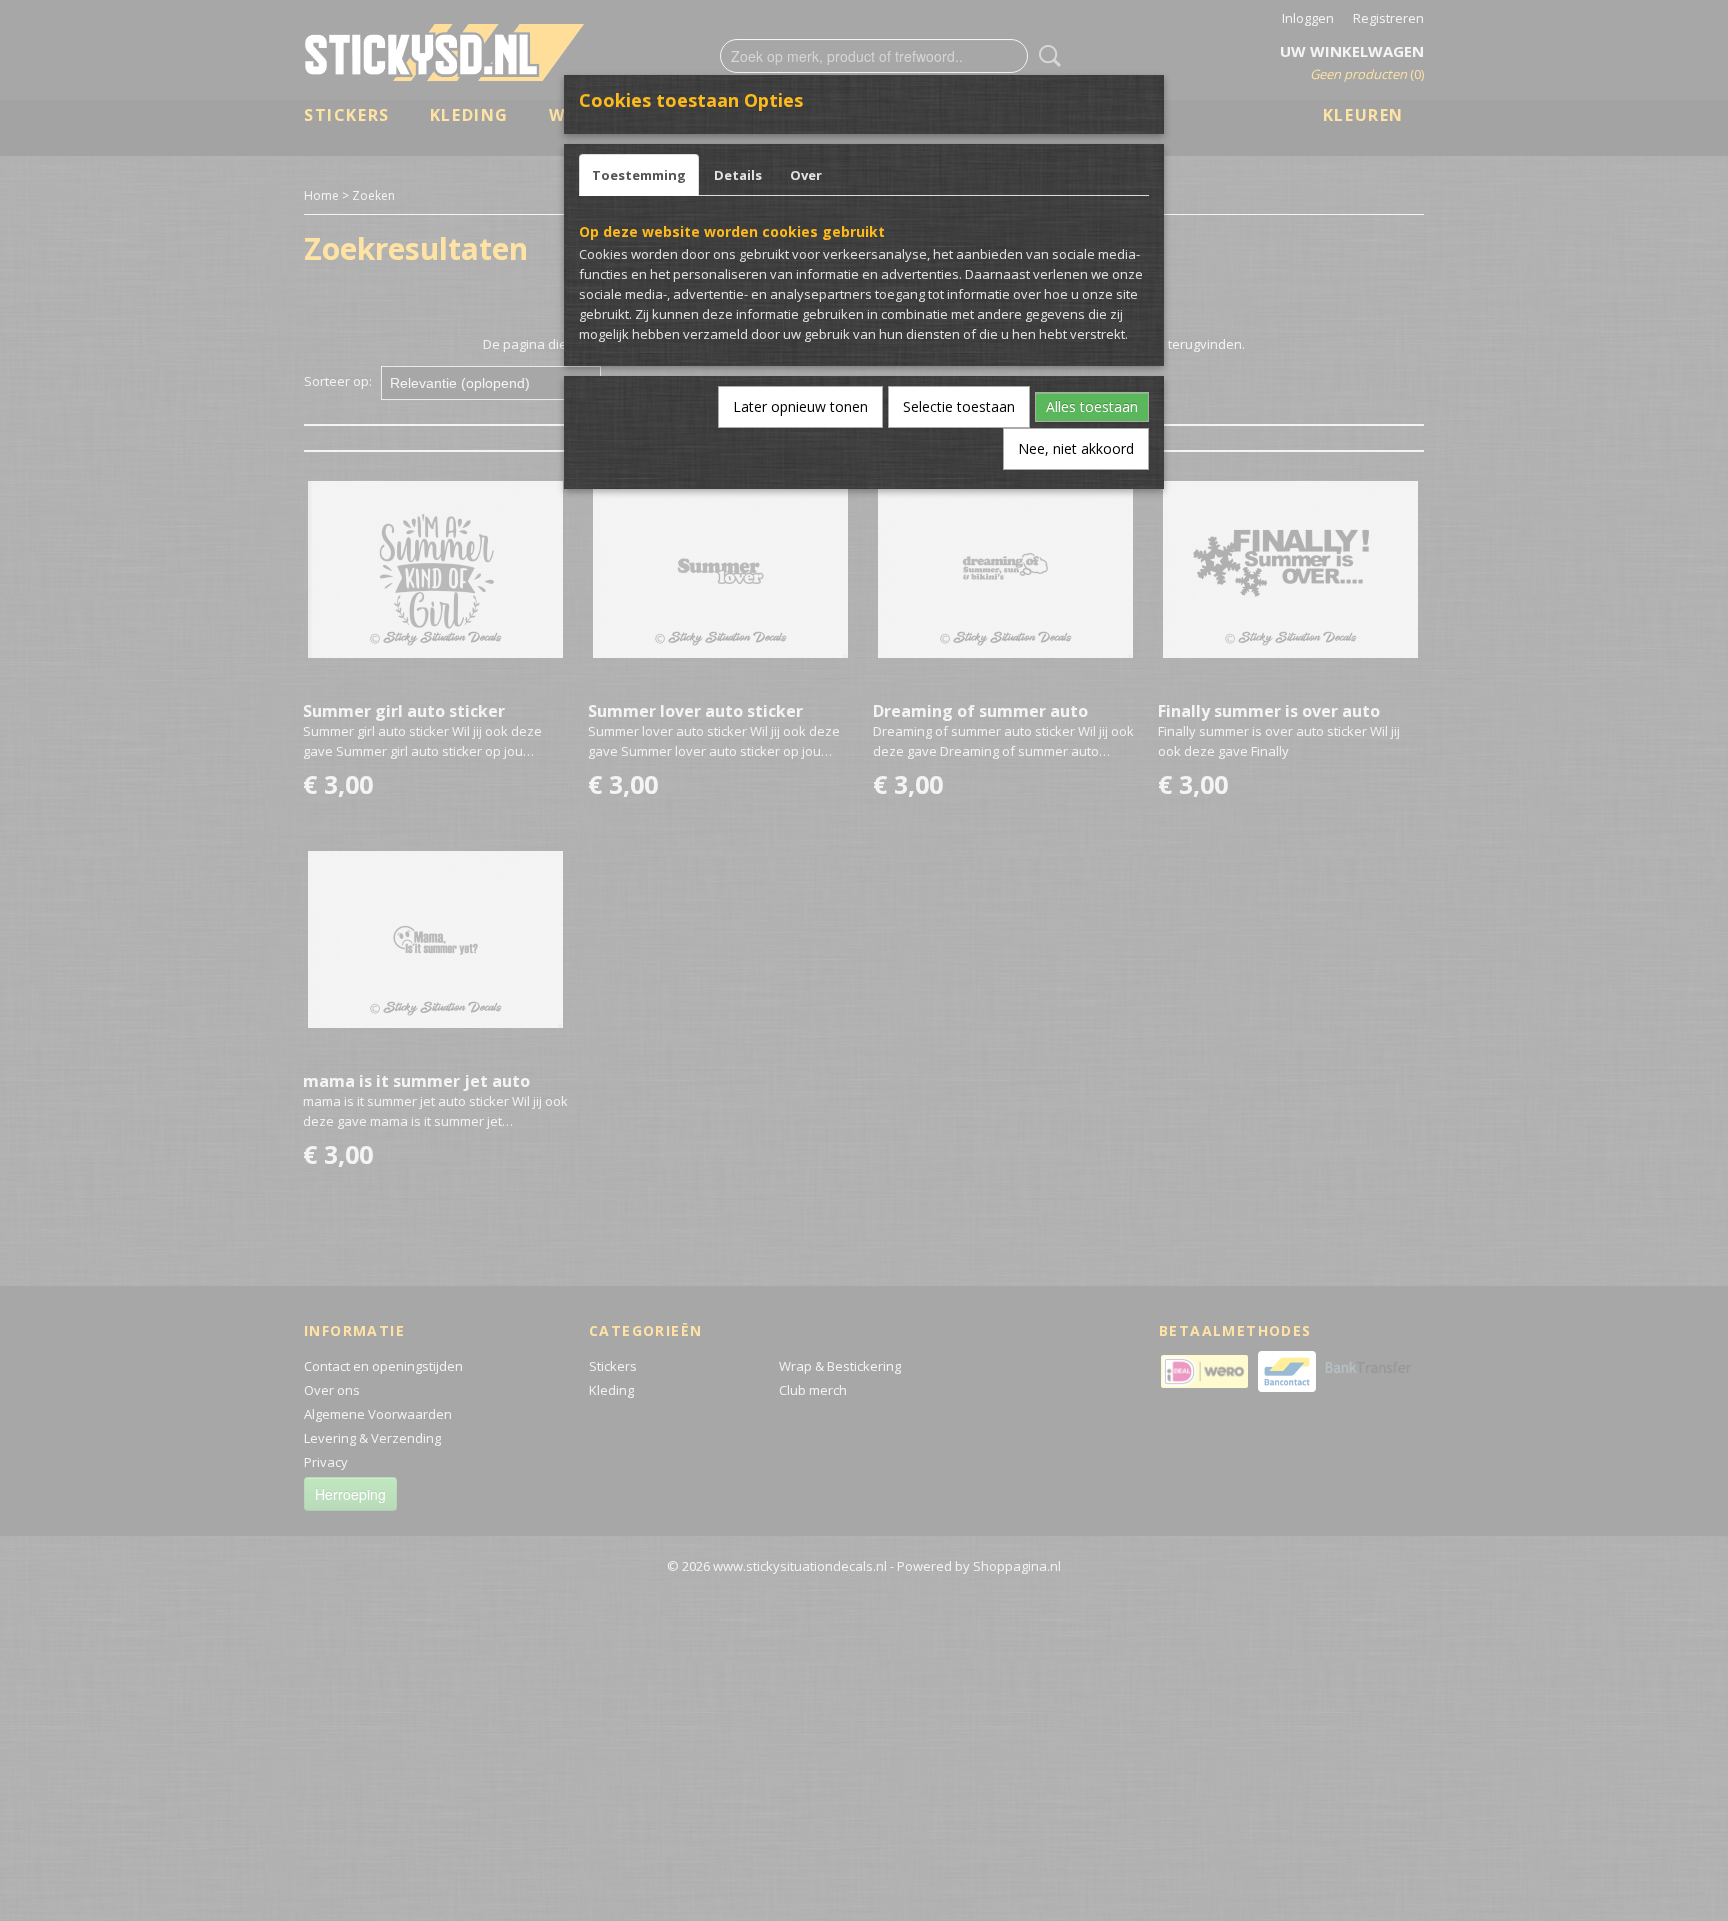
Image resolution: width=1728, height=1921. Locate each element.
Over (806, 175)
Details (738, 175)
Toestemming (639, 175)
